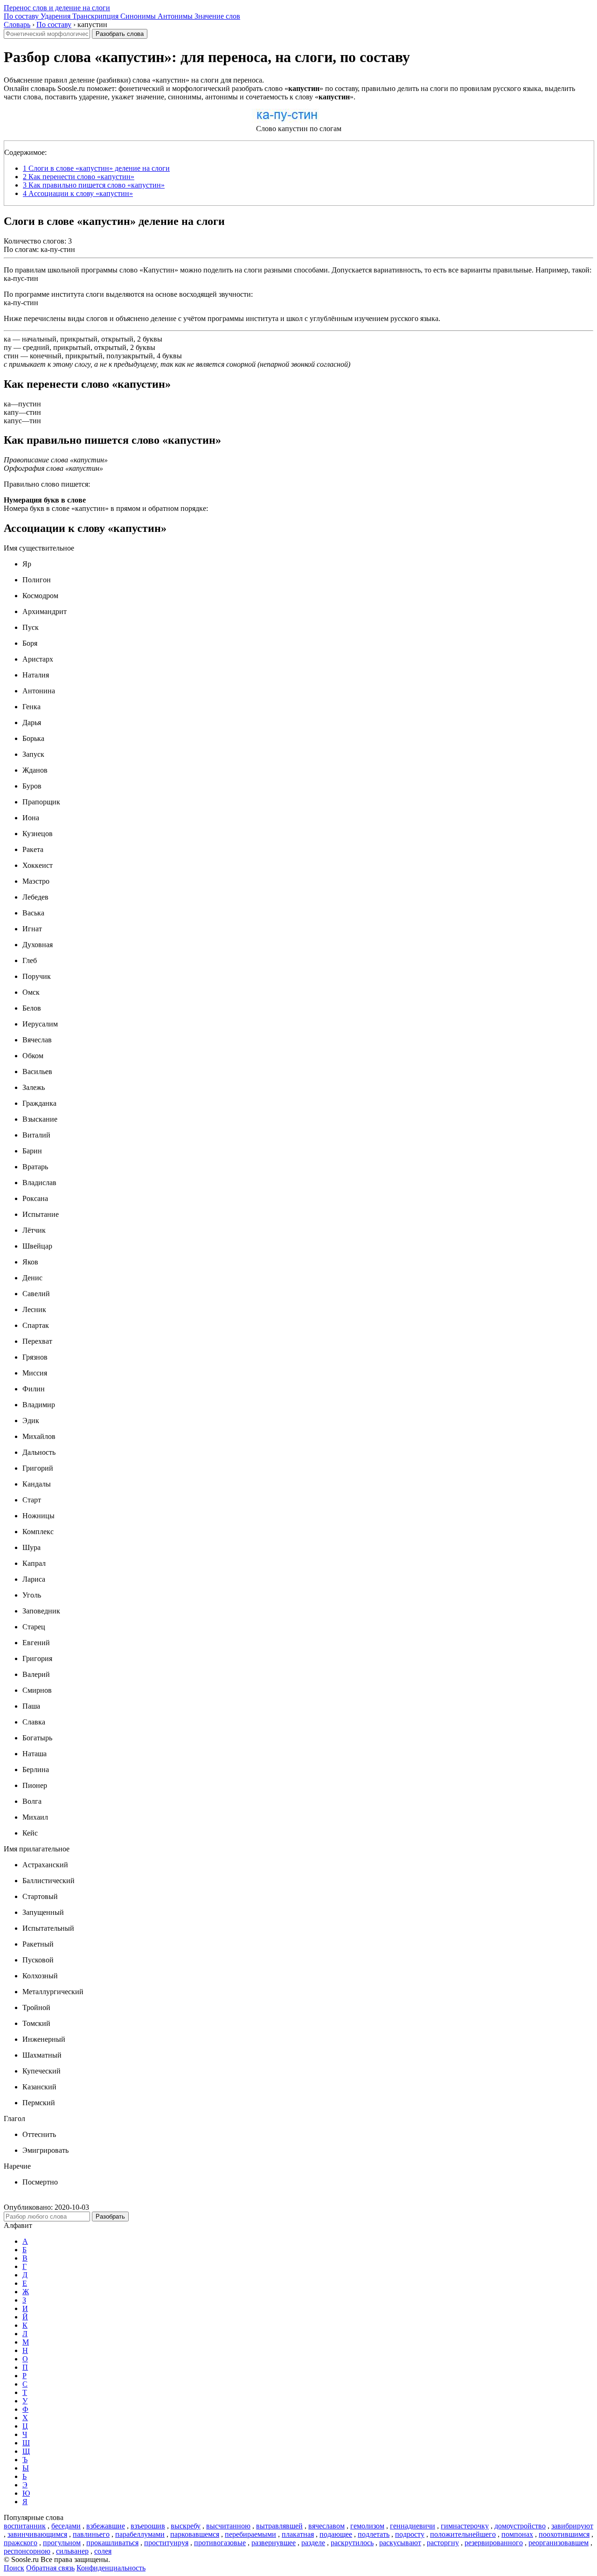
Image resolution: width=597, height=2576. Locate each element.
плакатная (298, 2534)
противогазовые (220, 2543)
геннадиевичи (413, 2526)
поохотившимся (564, 2534)
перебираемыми (250, 2534)
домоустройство (520, 2526)
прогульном (62, 2543)
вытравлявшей (279, 2526)
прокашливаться (112, 2543)
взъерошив (148, 2526)
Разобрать (110, 2216)
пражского (21, 2543)
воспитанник (25, 2526)
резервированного (494, 2543)
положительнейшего (463, 2534)
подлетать (374, 2534)
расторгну (443, 2543)
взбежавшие (106, 2526)
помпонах (517, 2534)
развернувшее (274, 2543)
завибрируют (572, 2526)
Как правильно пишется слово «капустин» (94, 185)
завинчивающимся (37, 2534)
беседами (66, 2526)
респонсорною (27, 2551)
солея (103, 2551)
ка (7, 339)
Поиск (14, 2568)
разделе (313, 2543)
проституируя (166, 2543)
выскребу (186, 2526)
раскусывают (400, 2543)
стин (11, 356)
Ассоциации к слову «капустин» (78, 193)
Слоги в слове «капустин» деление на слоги (96, 168)
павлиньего (91, 2534)
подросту (410, 2534)
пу (8, 347)
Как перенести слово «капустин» (79, 177)
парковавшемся (195, 2534)
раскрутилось (352, 2543)
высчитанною (228, 2526)
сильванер (72, 2551)
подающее (336, 2534)
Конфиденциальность (111, 2568)
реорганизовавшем (559, 2543)
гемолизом (367, 2526)
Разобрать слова (120, 34)
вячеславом (326, 2526)
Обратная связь (50, 2568)
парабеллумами (140, 2534)
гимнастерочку (465, 2526)
